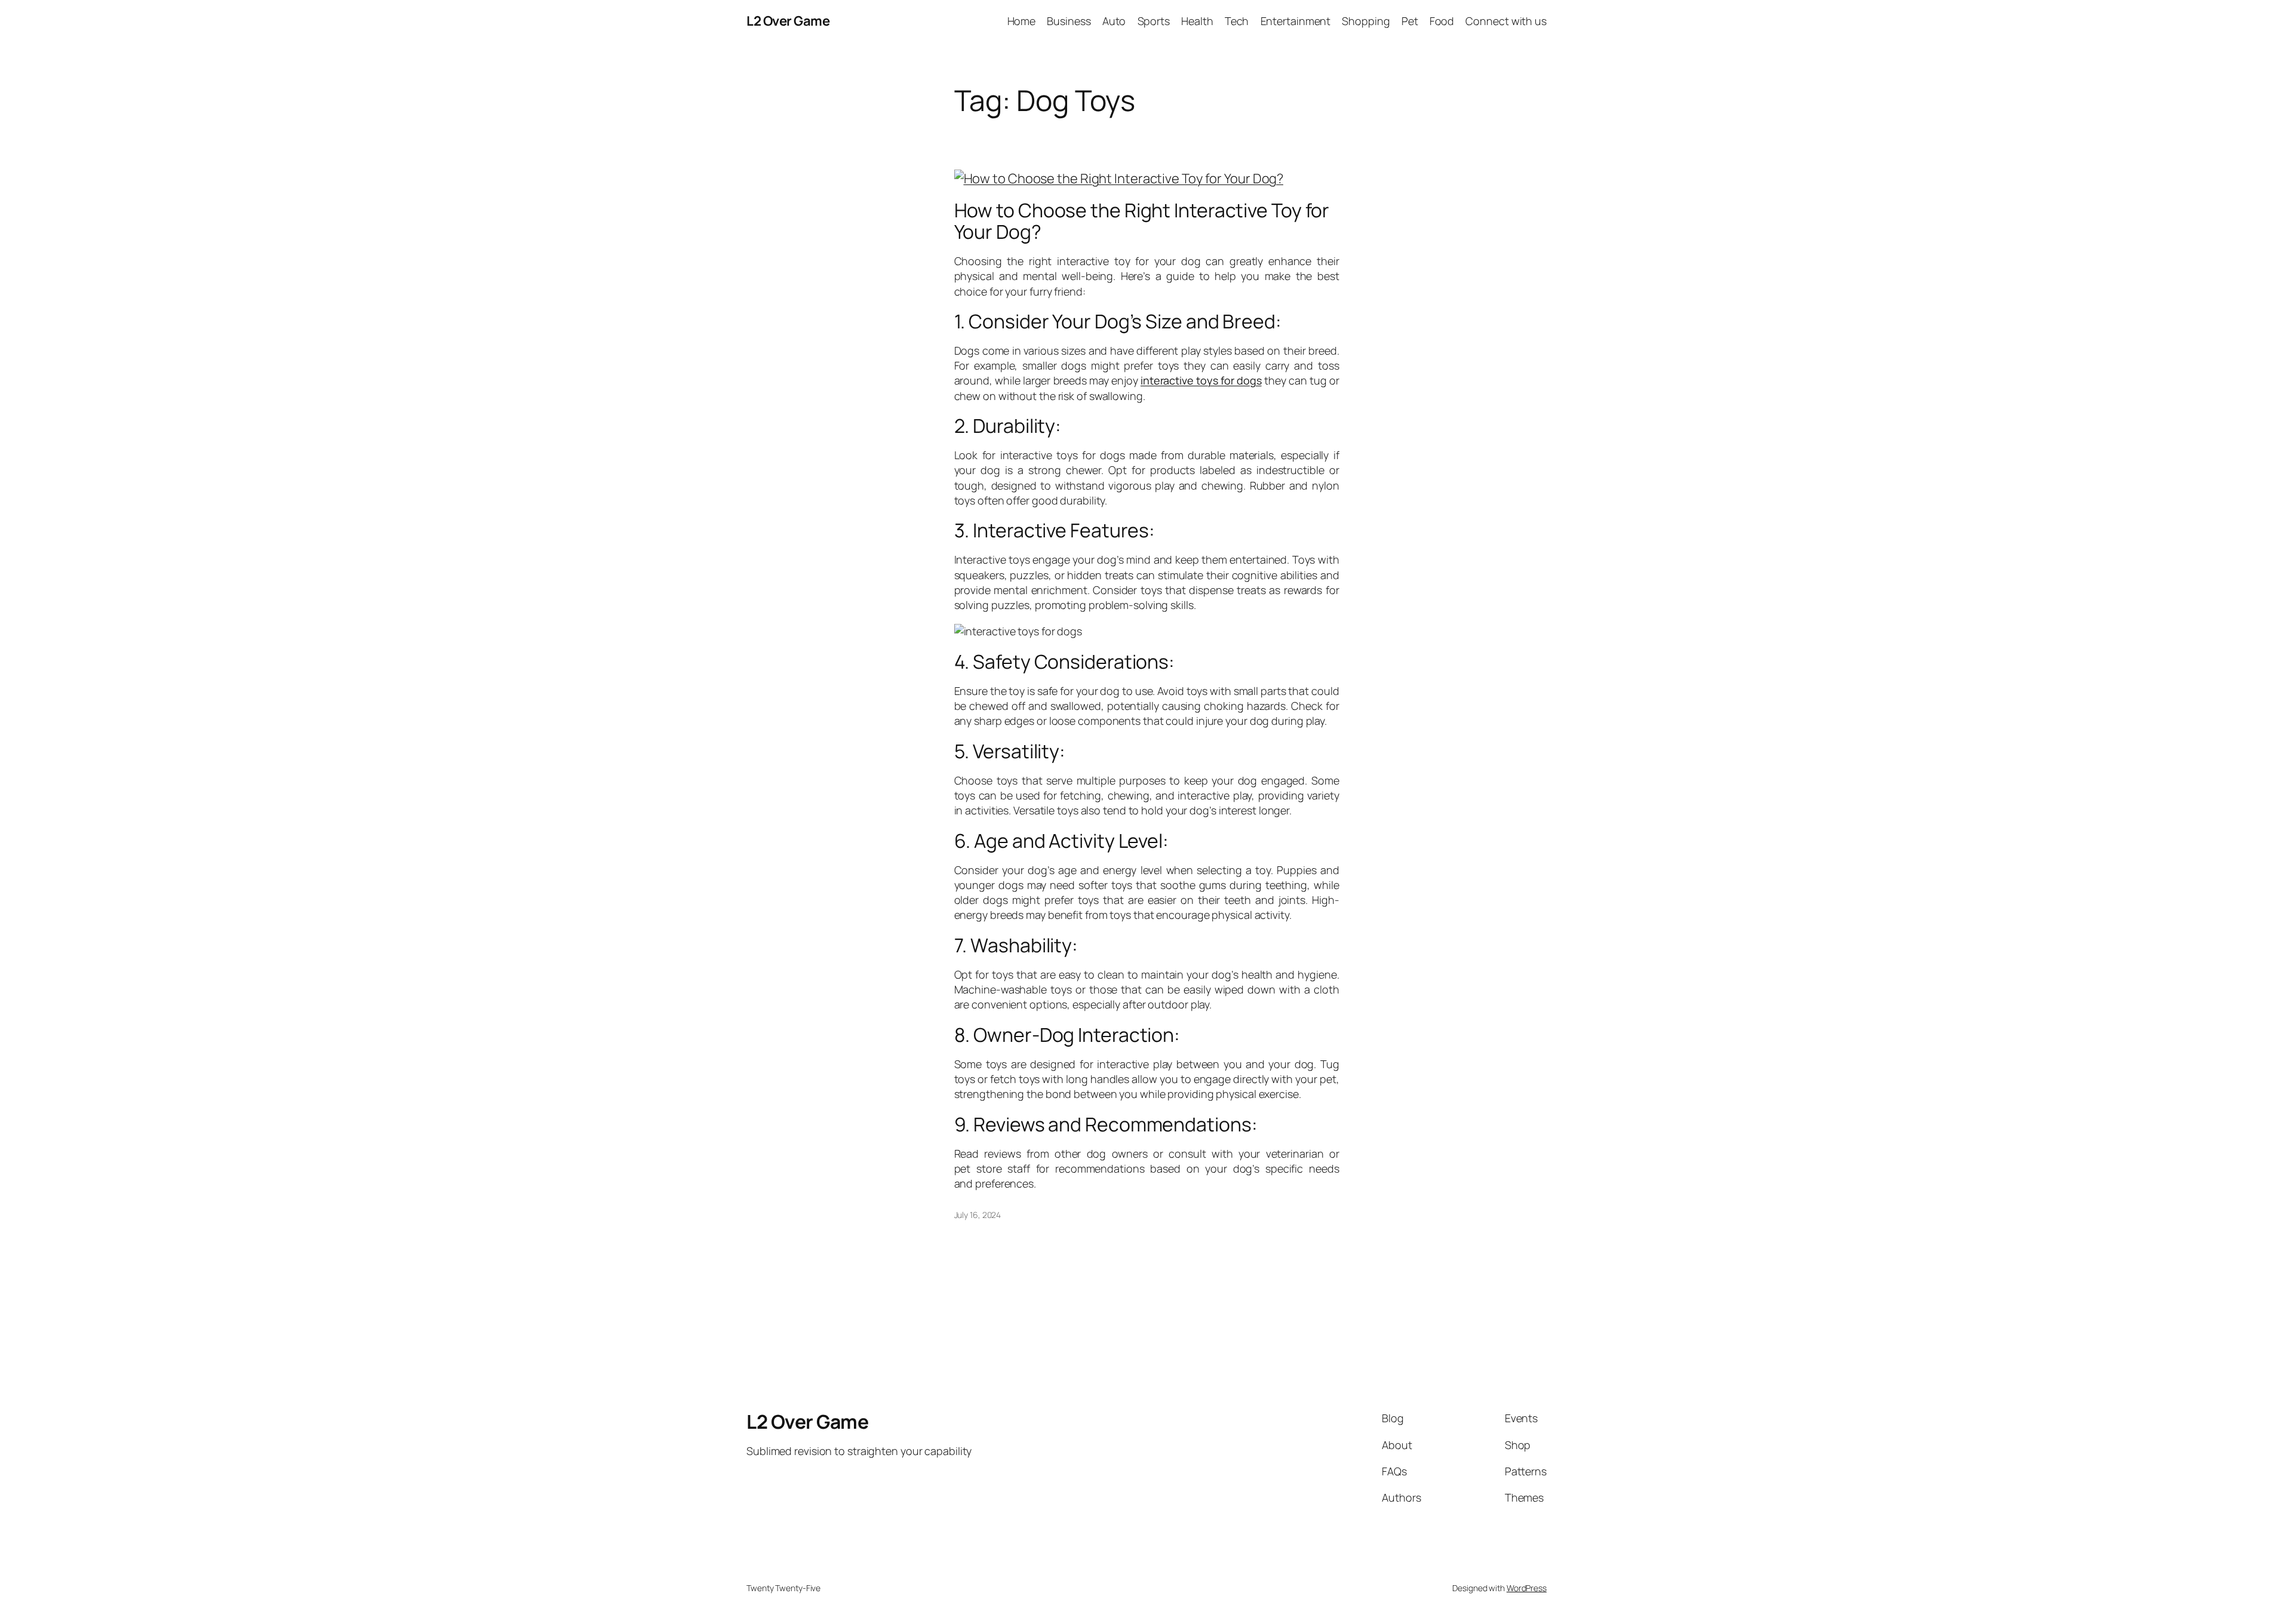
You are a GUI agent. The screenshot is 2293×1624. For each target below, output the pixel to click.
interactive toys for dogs (1201, 380)
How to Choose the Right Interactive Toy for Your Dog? (1142, 221)
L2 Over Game (788, 21)
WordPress (1527, 1588)
